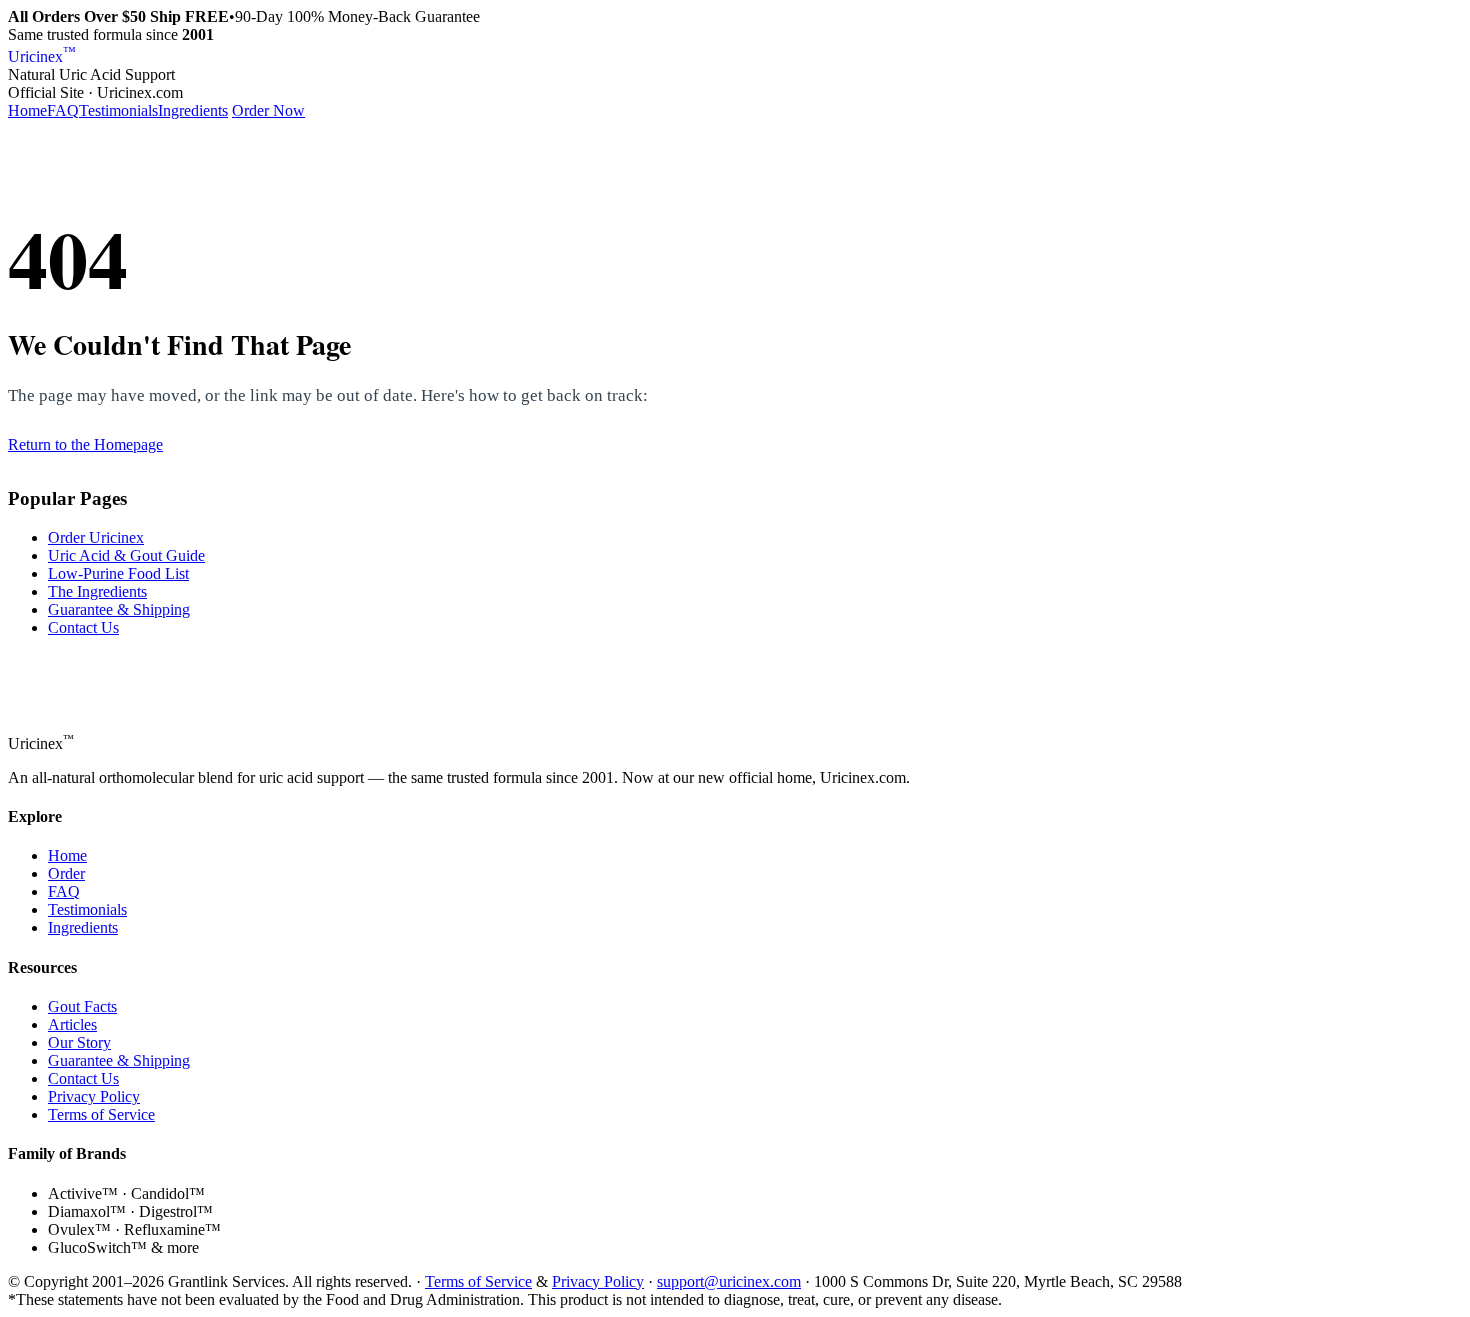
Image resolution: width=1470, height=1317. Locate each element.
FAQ (63, 110)
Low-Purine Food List (118, 573)
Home (27, 110)
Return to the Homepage (85, 444)
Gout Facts (82, 1006)
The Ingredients (97, 591)
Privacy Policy (94, 1096)
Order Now (268, 110)
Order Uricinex (96, 537)
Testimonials (118, 110)
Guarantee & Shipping (119, 609)
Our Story (79, 1042)
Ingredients (193, 110)
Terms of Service (101, 1114)
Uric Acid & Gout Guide (126, 555)
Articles (72, 1024)
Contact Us (83, 627)
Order (66, 873)
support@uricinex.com (729, 1281)
